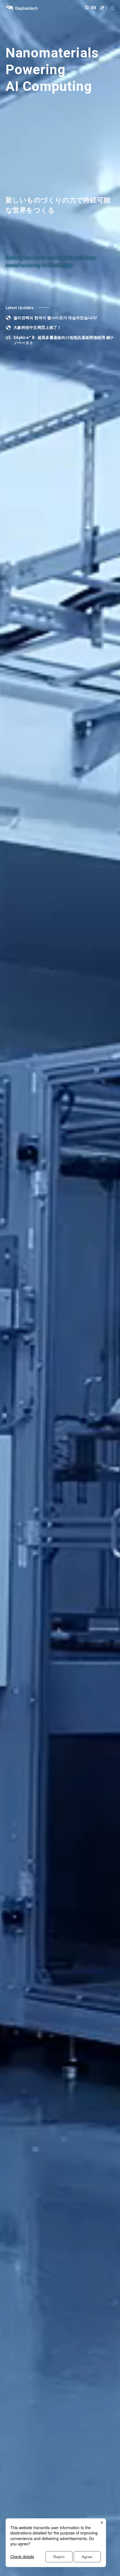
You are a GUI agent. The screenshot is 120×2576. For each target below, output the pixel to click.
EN (94, 7)
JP (102, 7)
